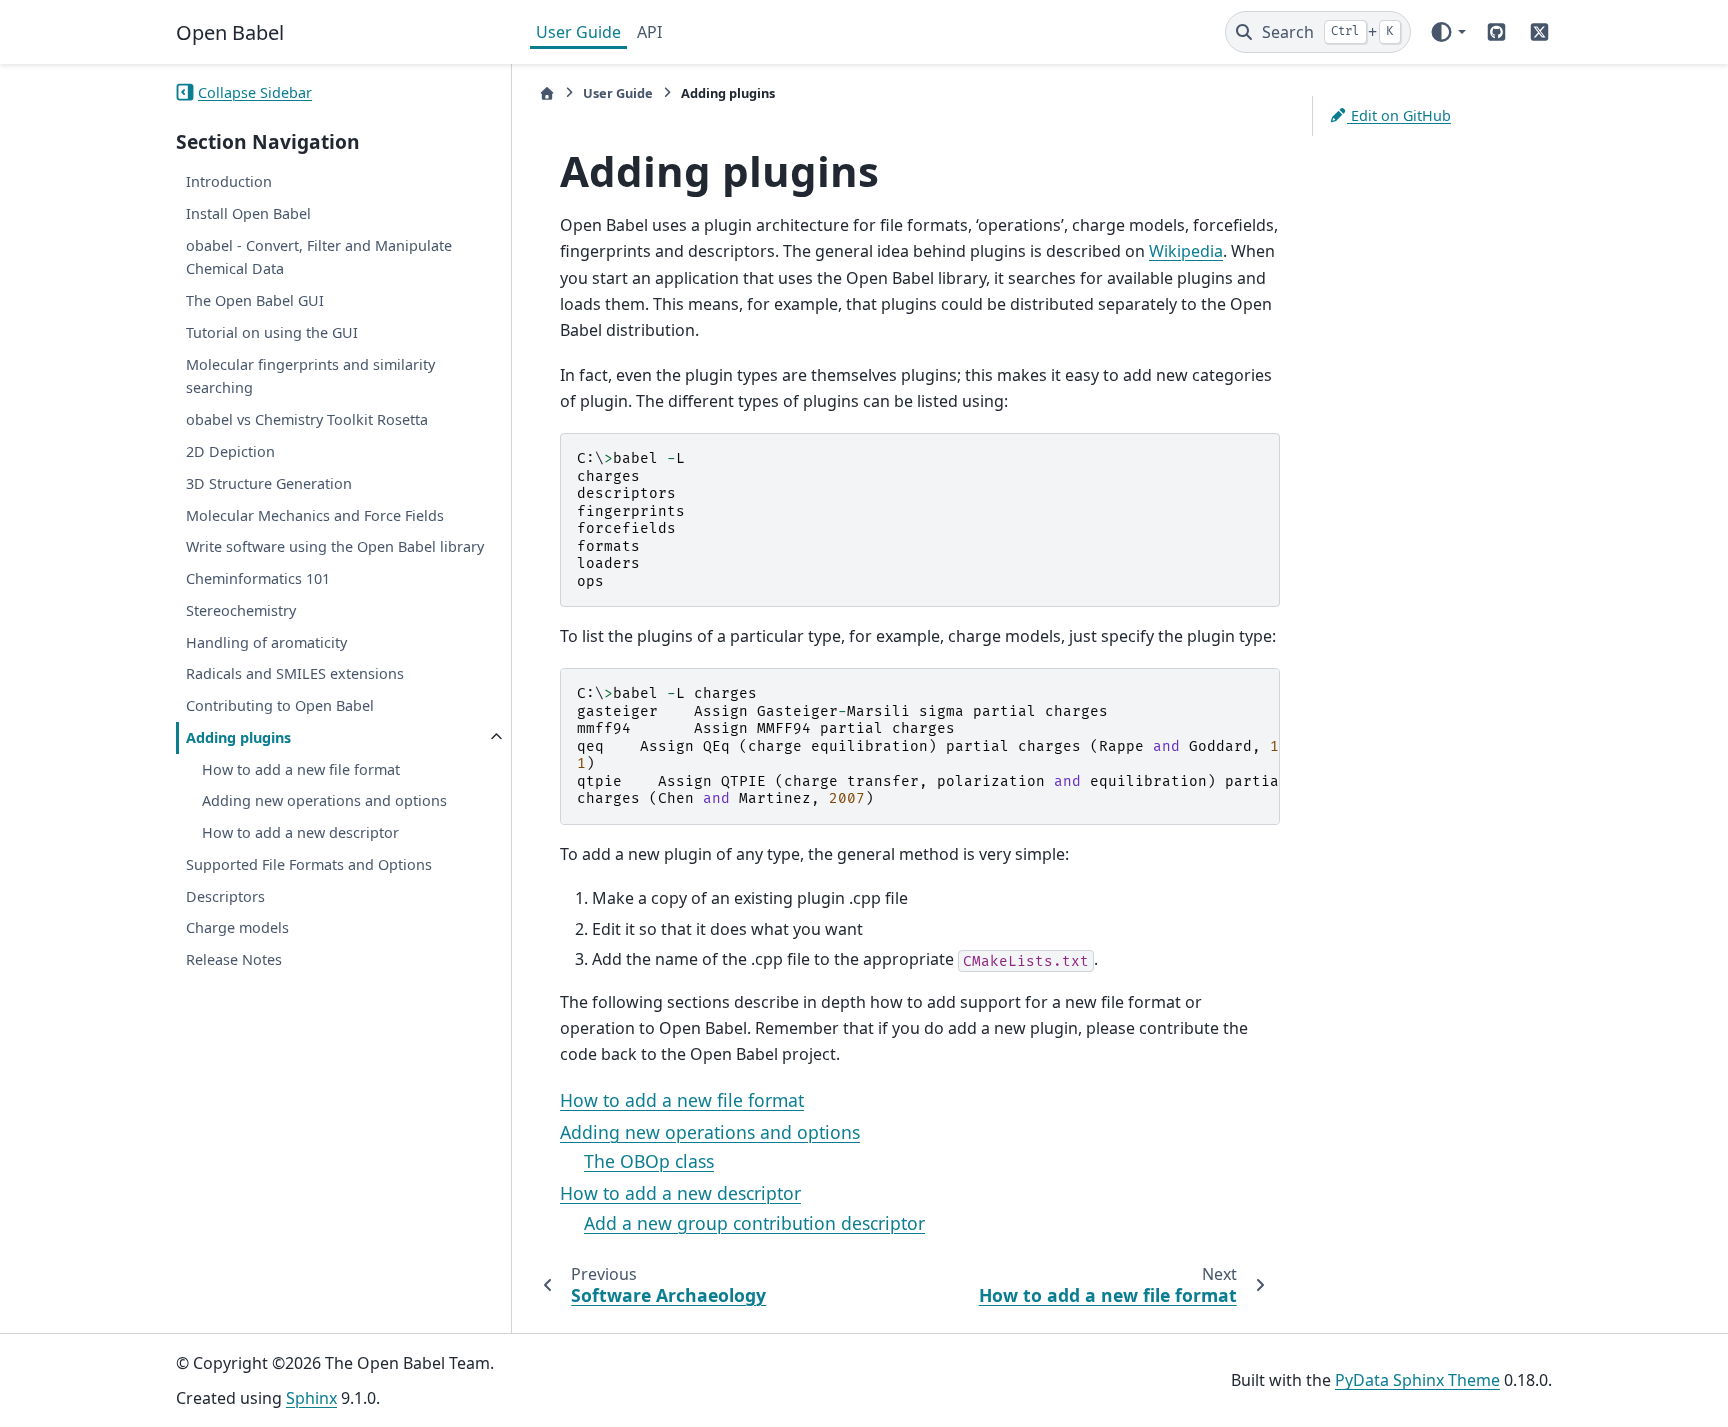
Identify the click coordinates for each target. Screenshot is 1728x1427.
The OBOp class (649, 1161)
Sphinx (311, 1398)
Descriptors (225, 896)
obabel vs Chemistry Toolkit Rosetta (307, 419)
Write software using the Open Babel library (335, 546)
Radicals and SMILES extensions (295, 673)
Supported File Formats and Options (309, 864)
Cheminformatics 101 (258, 578)
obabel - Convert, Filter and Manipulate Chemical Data (319, 256)
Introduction (229, 181)
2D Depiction (230, 451)
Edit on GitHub (1399, 115)
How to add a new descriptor (300, 832)
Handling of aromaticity (266, 641)
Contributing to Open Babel (280, 705)
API (649, 32)
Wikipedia (1186, 251)
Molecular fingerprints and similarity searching (310, 375)
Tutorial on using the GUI (272, 332)
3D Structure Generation (269, 483)
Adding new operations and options (324, 800)
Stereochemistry (241, 610)
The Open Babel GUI (255, 300)
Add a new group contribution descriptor (754, 1223)
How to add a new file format (301, 768)
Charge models (237, 927)
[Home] (547, 93)
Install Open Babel (248, 213)
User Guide (578, 32)
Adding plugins (238, 737)
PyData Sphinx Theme (1417, 1380)
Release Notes (234, 959)
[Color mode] (1447, 32)
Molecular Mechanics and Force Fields (315, 514)
